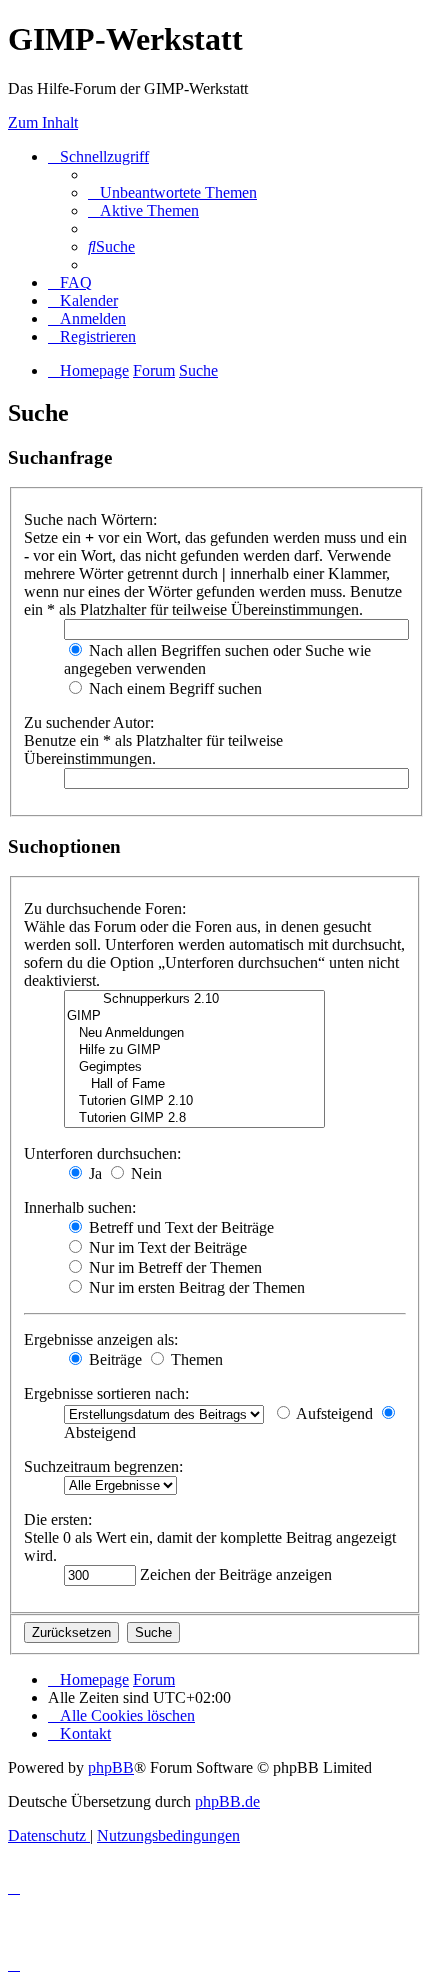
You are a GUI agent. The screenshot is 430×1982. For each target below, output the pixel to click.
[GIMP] (194, 1016)
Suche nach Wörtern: (90, 519)
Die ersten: (58, 1519)
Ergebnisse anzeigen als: (101, 1339)
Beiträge (113, 1359)
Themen (195, 1359)
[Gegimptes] (194, 1067)
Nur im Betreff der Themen (173, 1267)
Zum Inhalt (43, 122)
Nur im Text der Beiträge (166, 1247)
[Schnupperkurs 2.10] (194, 999)
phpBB (111, 1767)
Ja (93, 1173)
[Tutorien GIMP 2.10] (194, 1101)
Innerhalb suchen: (80, 1207)
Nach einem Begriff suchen (173, 688)
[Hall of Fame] (194, 1084)
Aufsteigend (333, 1413)
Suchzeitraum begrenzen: (103, 1466)
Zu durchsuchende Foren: (105, 908)
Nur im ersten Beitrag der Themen (195, 1287)
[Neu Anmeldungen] (194, 1033)
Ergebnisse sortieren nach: (106, 1393)
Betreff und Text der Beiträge (179, 1227)
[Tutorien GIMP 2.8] (194, 1118)
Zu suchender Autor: (89, 722)
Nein (144, 1173)
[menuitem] (172, 192)
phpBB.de (227, 1801)
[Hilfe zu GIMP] (194, 1050)
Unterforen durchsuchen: (102, 1153)
